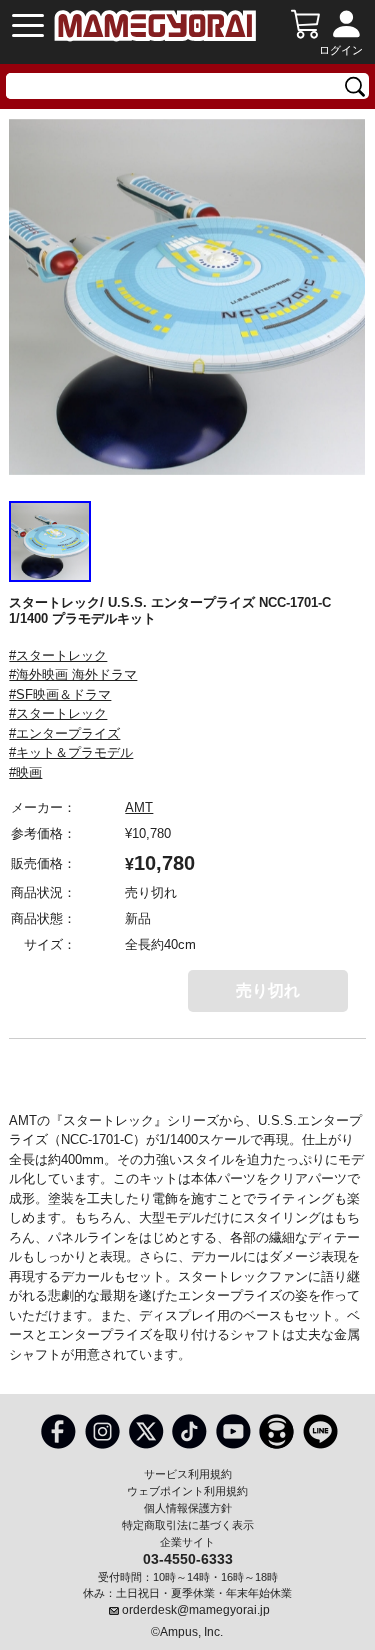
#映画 (25, 772)
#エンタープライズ (64, 733)
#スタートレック (58, 655)
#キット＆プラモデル (71, 752)
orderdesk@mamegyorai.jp (196, 1610)
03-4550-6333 (188, 1558)
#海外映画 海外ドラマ (73, 674)
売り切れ (268, 990)
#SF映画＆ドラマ (60, 694)
